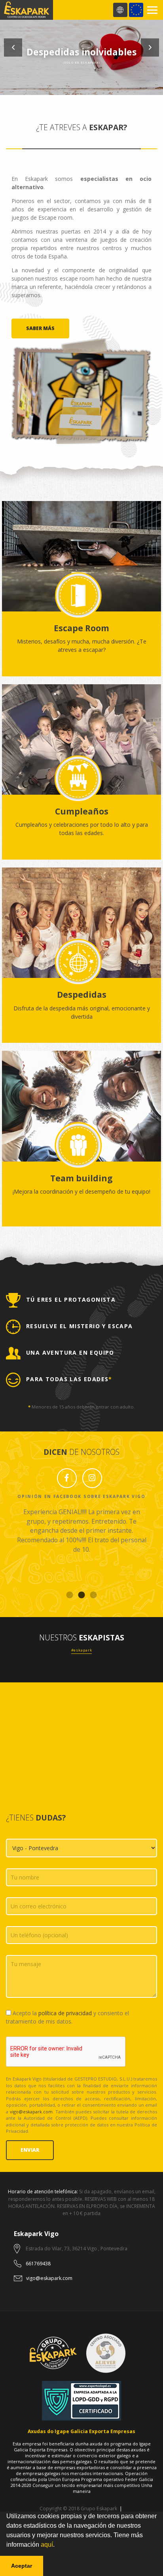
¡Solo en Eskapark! (82, 63)
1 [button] (70, 1595)
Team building (81, 1178)
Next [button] (150, 47)
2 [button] (81, 1595)
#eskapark (82, 1650)
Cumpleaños (82, 811)
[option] (81, 47)
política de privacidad (65, 2013)
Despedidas (82, 995)
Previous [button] (13, 47)
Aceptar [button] (22, 2566)
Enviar (30, 2150)
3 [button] (93, 1595)
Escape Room (81, 628)
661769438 (38, 2264)
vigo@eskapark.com (31, 2112)
